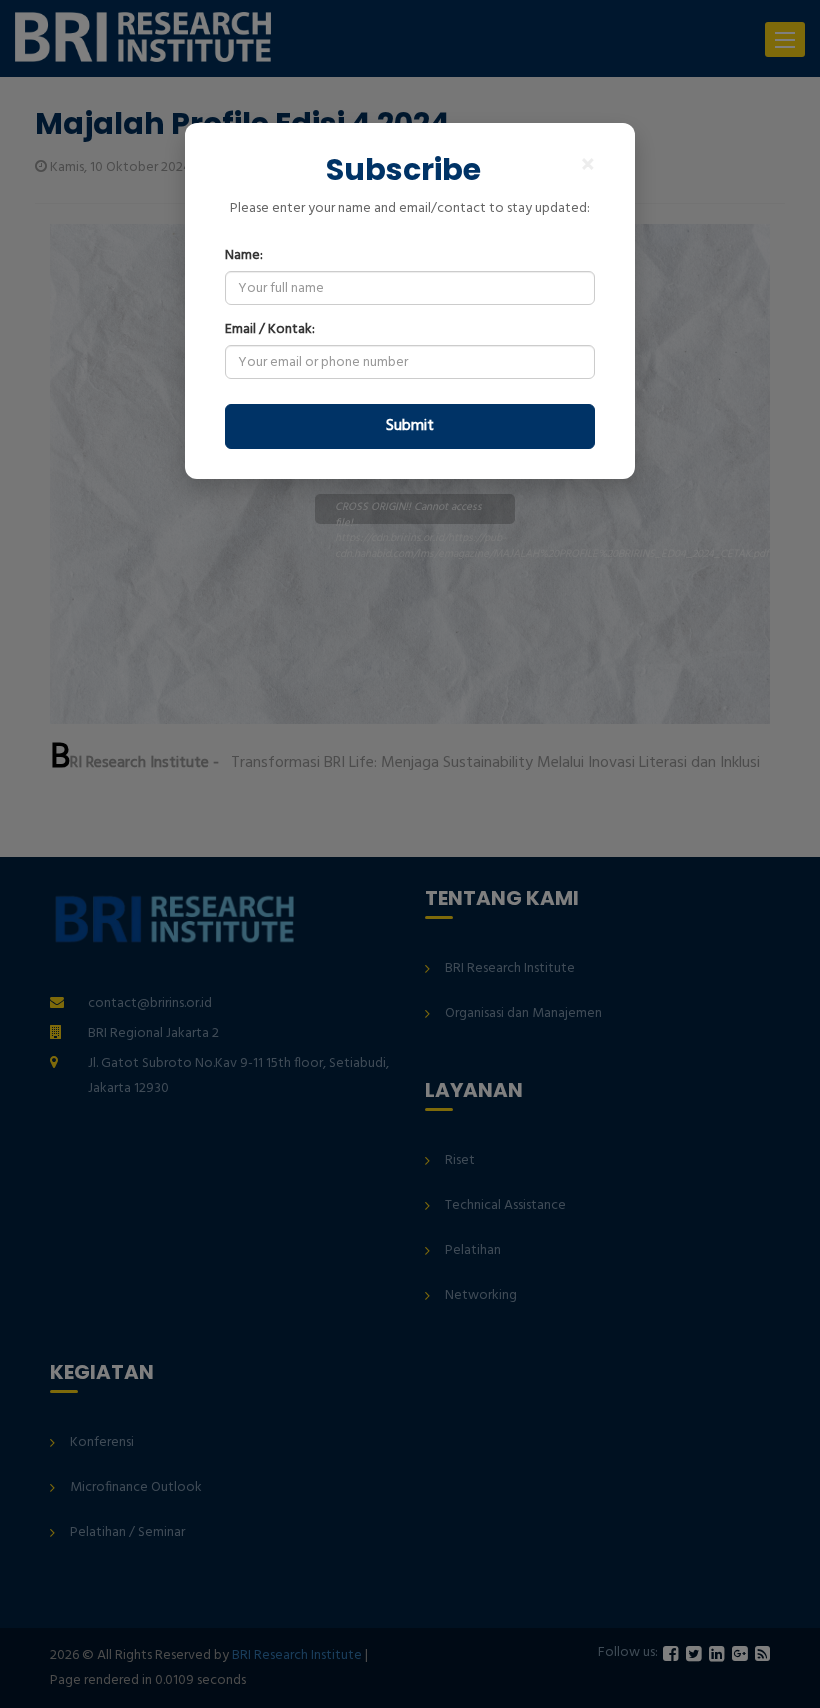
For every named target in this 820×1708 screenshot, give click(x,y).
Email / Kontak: (270, 330)
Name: (244, 256)
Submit (410, 426)
